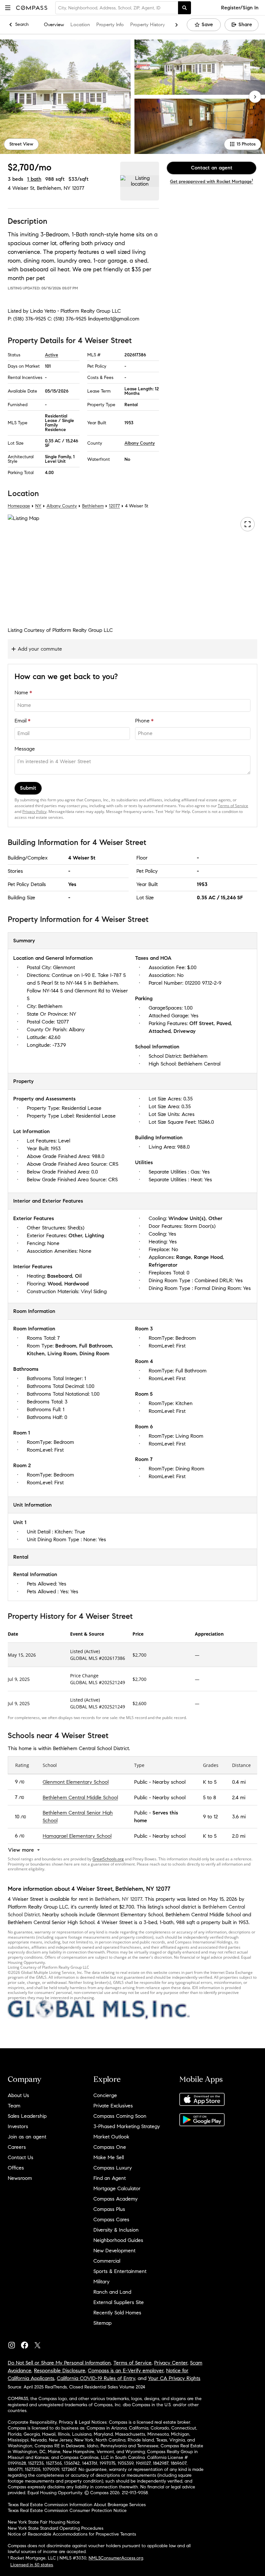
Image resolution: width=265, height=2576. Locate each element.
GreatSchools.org (108, 1859)
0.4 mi (239, 1782)
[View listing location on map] (140, 181)
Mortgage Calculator (117, 2188)
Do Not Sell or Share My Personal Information (59, 2363)
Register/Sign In (240, 8)
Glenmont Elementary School (76, 1782)
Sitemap (102, 2323)
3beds (16, 179)
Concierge (105, 2095)
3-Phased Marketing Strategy (127, 2126)
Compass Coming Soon (120, 2116)
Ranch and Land (112, 2292)
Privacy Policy (34, 812)
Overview (54, 25)
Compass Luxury (113, 2168)
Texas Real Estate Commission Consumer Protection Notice (67, 2511)
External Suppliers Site (119, 2302)
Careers (17, 2147)
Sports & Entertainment (120, 2271)
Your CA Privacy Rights (174, 2378)
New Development (114, 2251)
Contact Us (21, 2157)
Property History (148, 25)
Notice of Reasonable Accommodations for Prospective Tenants (72, 2534)
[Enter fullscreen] (248, 525)
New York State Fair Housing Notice (44, 2522)
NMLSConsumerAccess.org (116, 2558)
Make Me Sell (109, 2157)
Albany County (140, 443)
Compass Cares (111, 2219)
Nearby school (169, 1782)
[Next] (255, 97)
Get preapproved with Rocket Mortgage (212, 182)
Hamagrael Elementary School (77, 1836)
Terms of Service (233, 806)
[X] (40, 2344)
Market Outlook (111, 2137)
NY (38, 506)
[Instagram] (14, 2344)
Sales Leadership (27, 2116)
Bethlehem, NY (54, 188)
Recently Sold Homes (117, 2313)
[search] (185, 8)
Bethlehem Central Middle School (80, 1797)
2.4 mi (239, 1797)
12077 (78, 188)
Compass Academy (116, 2199)
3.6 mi (239, 1817)
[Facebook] (27, 2344)
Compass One (110, 2147)
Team (14, 2106)
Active (52, 355)
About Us (18, 2095)
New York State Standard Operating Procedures (56, 2528)
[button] (8, 8)
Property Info (110, 25)
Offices (16, 2168)
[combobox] (117, 8)
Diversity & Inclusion (116, 2230)
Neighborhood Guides (118, 2240)
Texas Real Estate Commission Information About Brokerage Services (77, 2505)
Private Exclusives (113, 2106)
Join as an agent (27, 2137)
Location (80, 25)
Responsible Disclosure (60, 2370)
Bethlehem (93, 506)
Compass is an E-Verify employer (126, 2370)
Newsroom (20, 2178)
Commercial (107, 2261)
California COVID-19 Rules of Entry (96, 2378)
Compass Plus (109, 2209)
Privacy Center (171, 2363)
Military (101, 2282)
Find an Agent (110, 2178)
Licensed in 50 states (32, 2565)
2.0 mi (239, 1836)
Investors (18, 2126)
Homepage (19, 506)
